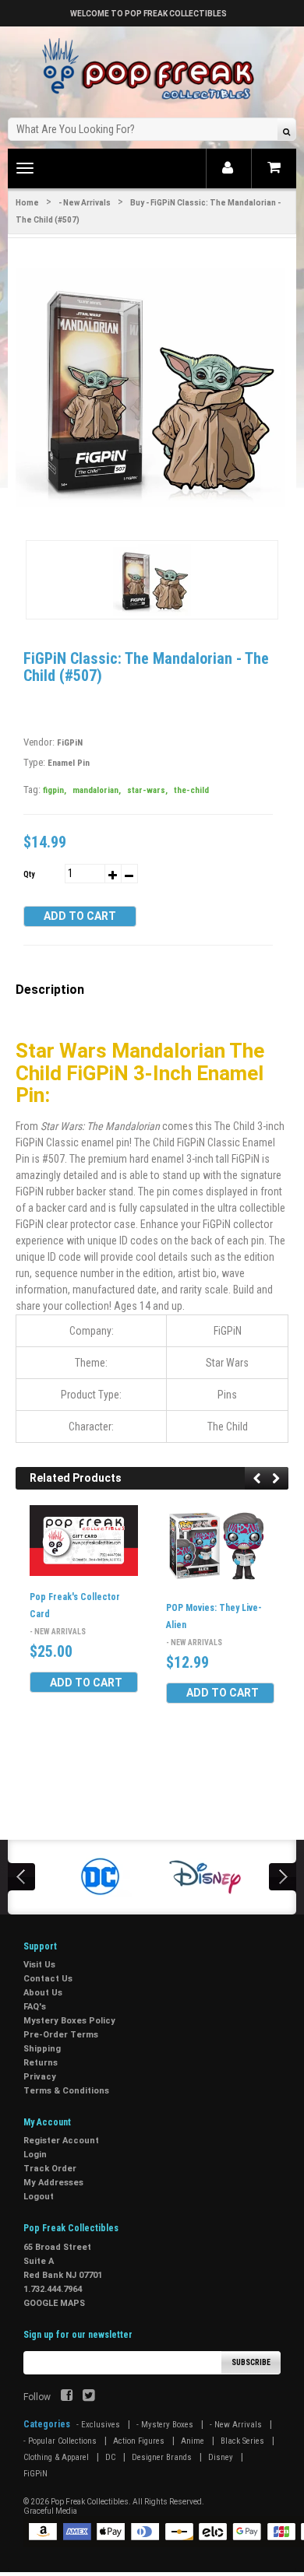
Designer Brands (162, 2457)
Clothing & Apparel (56, 2457)
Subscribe (251, 2362)
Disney (221, 2457)
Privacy (40, 2077)
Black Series (242, 2441)
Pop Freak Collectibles (90, 2502)
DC (110, 2457)
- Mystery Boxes (165, 2425)
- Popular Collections (60, 2441)
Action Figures (139, 2441)
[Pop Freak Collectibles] (152, 70)
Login (35, 2155)
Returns (41, 2063)
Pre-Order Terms (61, 2035)
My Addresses (53, 2183)
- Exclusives (98, 2425)
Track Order (50, 2169)
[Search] (286, 131)
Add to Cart (80, 916)
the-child (191, 790)
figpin (55, 790)
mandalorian (97, 790)
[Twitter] (88, 2397)
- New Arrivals (85, 203)
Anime (193, 2441)
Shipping (42, 2049)
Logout (39, 2197)
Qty (29, 874)
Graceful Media (50, 2511)
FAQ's (35, 2007)
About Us (43, 1993)
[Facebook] (67, 2397)
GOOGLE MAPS (54, 2303)
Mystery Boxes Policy (69, 2021)
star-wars (147, 790)
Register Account (61, 2141)
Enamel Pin (69, 763)
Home (27, 203)
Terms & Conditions (66, 2091)
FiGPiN (70, 743)
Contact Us (48, 1979)
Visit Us (39, 1965)
